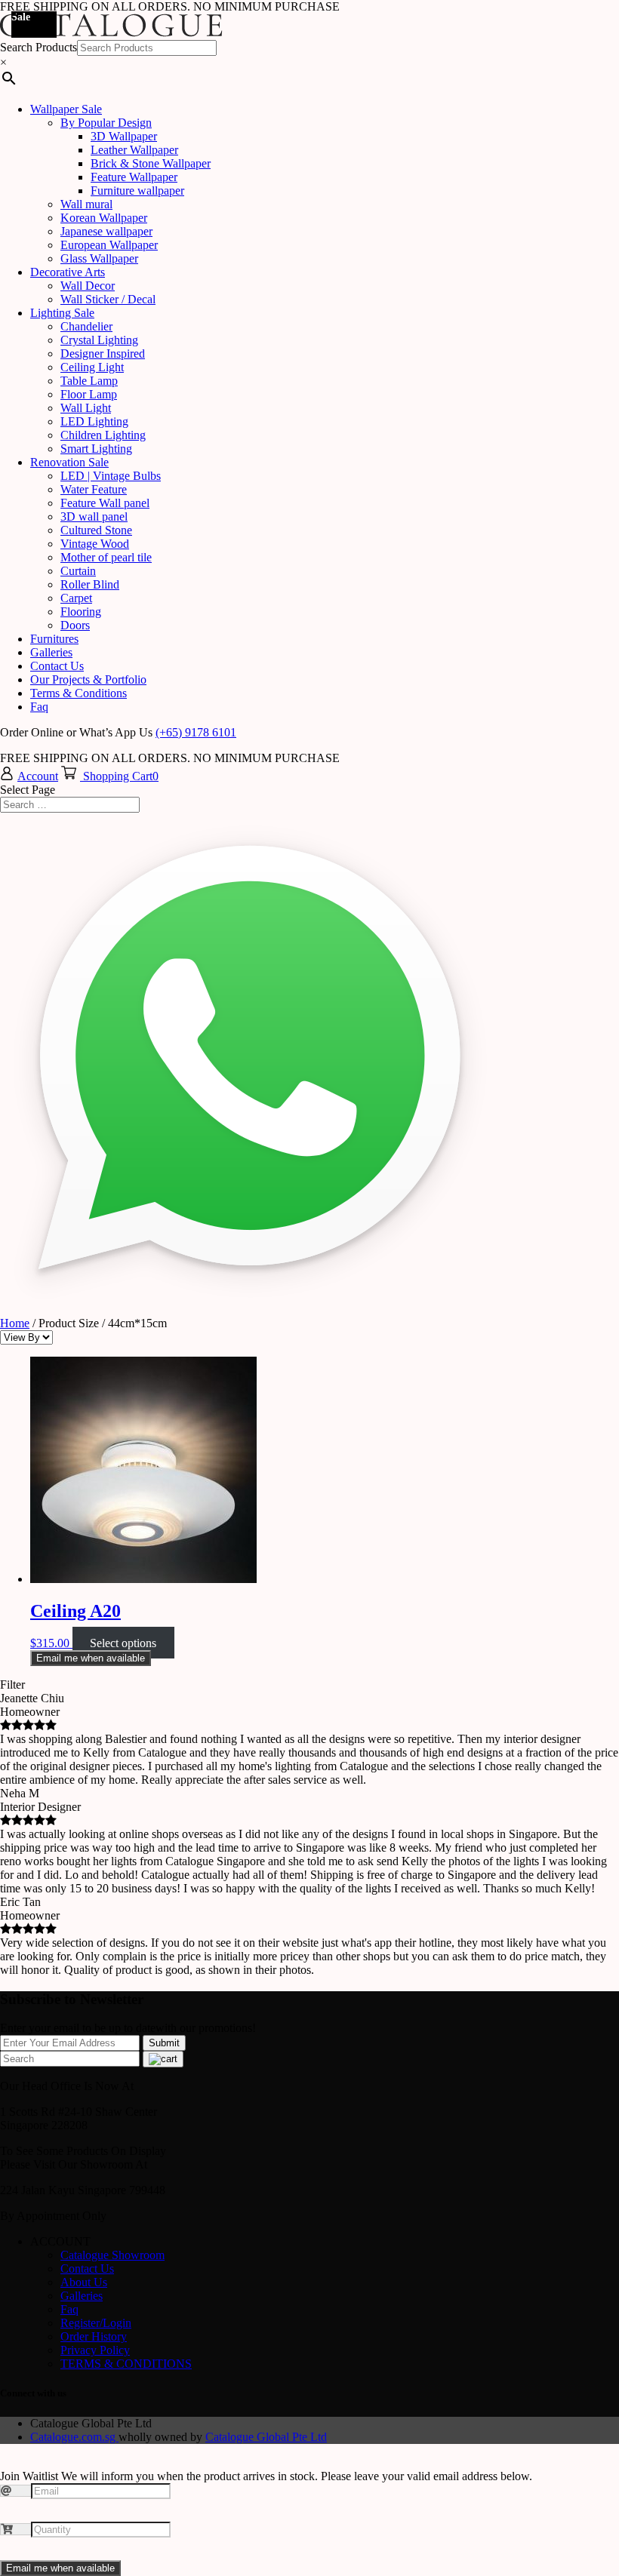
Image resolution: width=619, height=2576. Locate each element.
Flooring (81, 612)
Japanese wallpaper (106, 231)
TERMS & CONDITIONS (126, 2364)
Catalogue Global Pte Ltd (266, 2437)
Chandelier (86, 326)
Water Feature (94, 489)
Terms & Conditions (79, 693)
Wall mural (86, 204)
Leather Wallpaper (134, 150)
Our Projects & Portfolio (88, 679)
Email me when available (91, 1658)
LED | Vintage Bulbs (111, 476)
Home (15, 1323)
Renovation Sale (69, 462)
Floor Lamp (89, 394)
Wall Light (86, 408)
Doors (75, 625)
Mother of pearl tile (106, 557)
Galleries (51, 652)
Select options (123, 1643)
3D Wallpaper (124, 136)
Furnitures (54, 639)
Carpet (76, 598)
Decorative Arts (68, 272)
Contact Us (57, 666)
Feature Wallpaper (134, 177)
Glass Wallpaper (99, 258)
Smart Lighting (96, 449)
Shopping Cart (118, 776)
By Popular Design (106, 123)
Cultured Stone (96, 530)
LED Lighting (94, 421)
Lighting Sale (62, 313)
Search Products (38, 47)
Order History (94, 2336)
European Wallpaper (109, 245)
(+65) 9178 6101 (196, 732)
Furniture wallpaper (137, 191)
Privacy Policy (95, 2350)
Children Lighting (103, 435)
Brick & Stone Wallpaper (151, 163)
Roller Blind (90, 584)
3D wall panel (94, 516)
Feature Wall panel (105, 503)
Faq (39, 707)
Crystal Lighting (99, 340)
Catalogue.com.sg (74, 2437)
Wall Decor (88, 286)
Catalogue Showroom (112, 2255)
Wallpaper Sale (66, 109)
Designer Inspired (103, 354)
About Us (84, 2282)
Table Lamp (89, 381)
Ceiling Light (92, 367)
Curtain (78, 571)
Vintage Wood (95, 544)
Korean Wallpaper (104, 218)
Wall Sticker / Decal (108, 299)
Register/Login (96, 2323)
